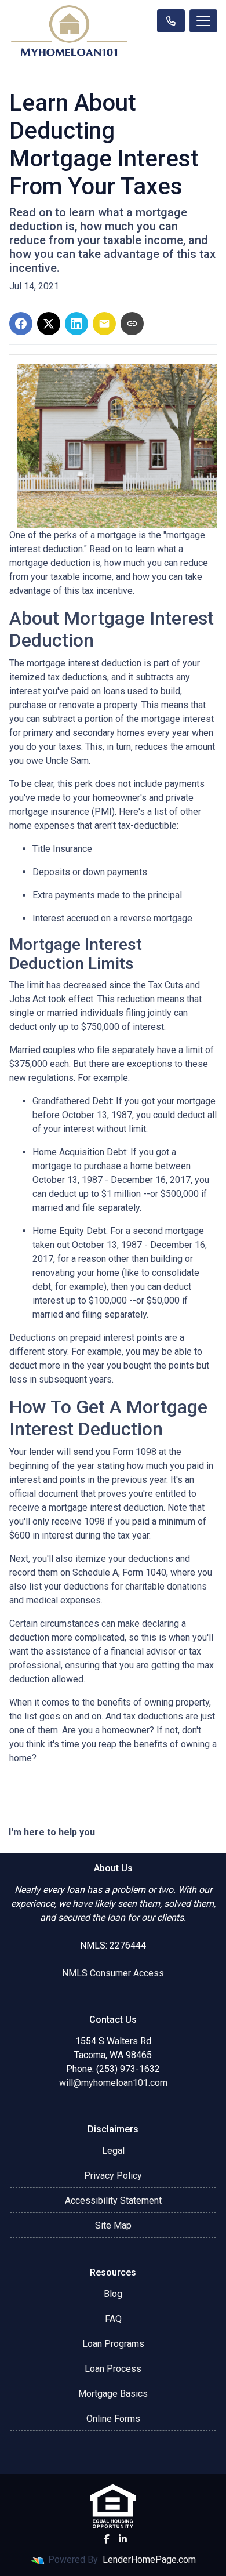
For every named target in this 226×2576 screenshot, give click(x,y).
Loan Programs (113, 2344)
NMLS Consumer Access (113, 1973)
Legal (113, 2151)
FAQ (113, 2319)
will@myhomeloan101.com (113, 2083)
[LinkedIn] (123, 2539)
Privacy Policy (113, 2176)
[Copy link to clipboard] (132, 324)
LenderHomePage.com (149, 2559)
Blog (113, 2294)
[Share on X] (49, 324)
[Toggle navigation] (203, 21)
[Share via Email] (104, 324)
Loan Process (113, 2369)
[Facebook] (107, 2539)
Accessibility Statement (113, 2201)
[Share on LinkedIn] (76, 324)
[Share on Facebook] (21, 324)
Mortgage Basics (113, 2394)
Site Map (113, 2225)
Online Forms (113, 2419)
